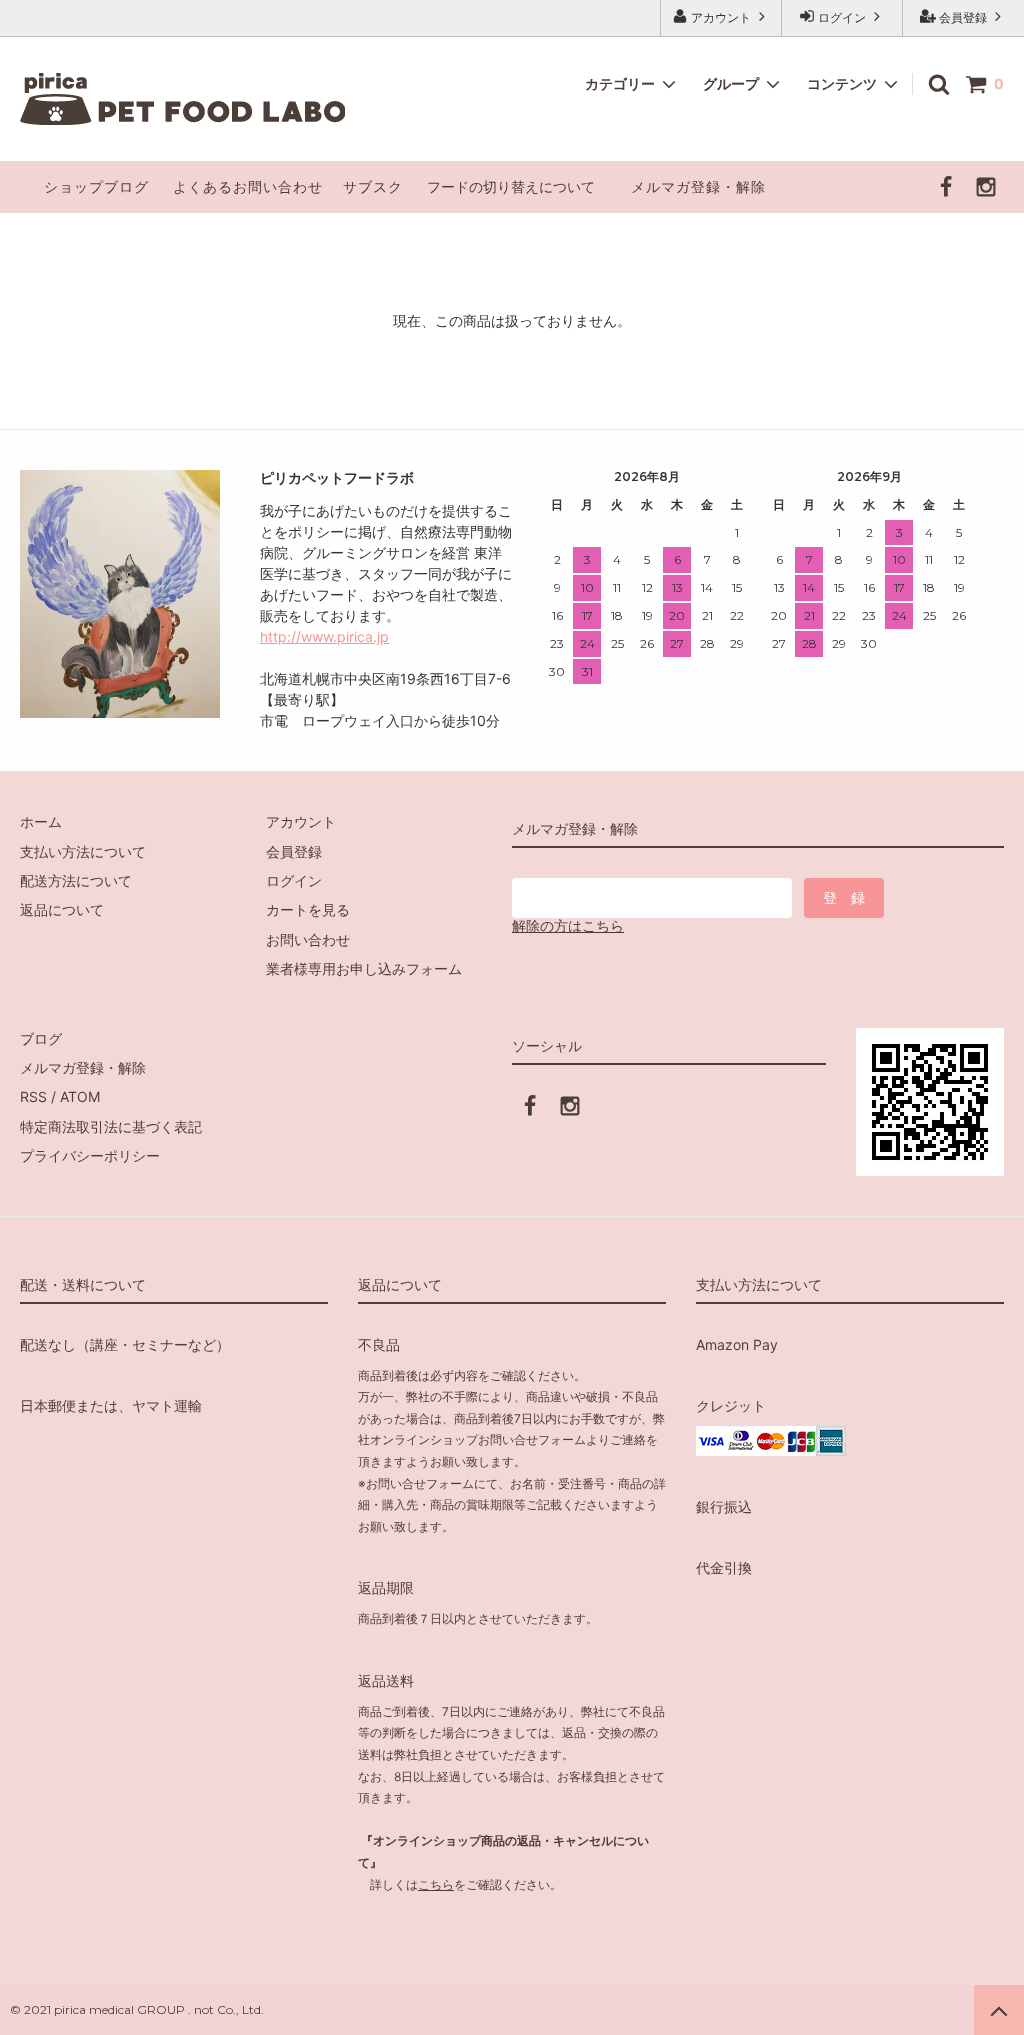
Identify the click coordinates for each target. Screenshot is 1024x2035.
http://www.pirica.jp (324, 636)
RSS (33, 1096)
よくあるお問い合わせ (248, 186)
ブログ (41, 1038)
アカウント (721, 17)
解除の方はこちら (568, 925)
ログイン (842, 17)
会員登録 (963, 17)
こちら (436, 1884)
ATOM (80, 1096)
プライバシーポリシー (90, 1155)
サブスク (373, 186)
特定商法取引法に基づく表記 (111, 1126)
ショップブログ (96, 186)
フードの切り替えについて (513, 186)
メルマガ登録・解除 (698, 186)
